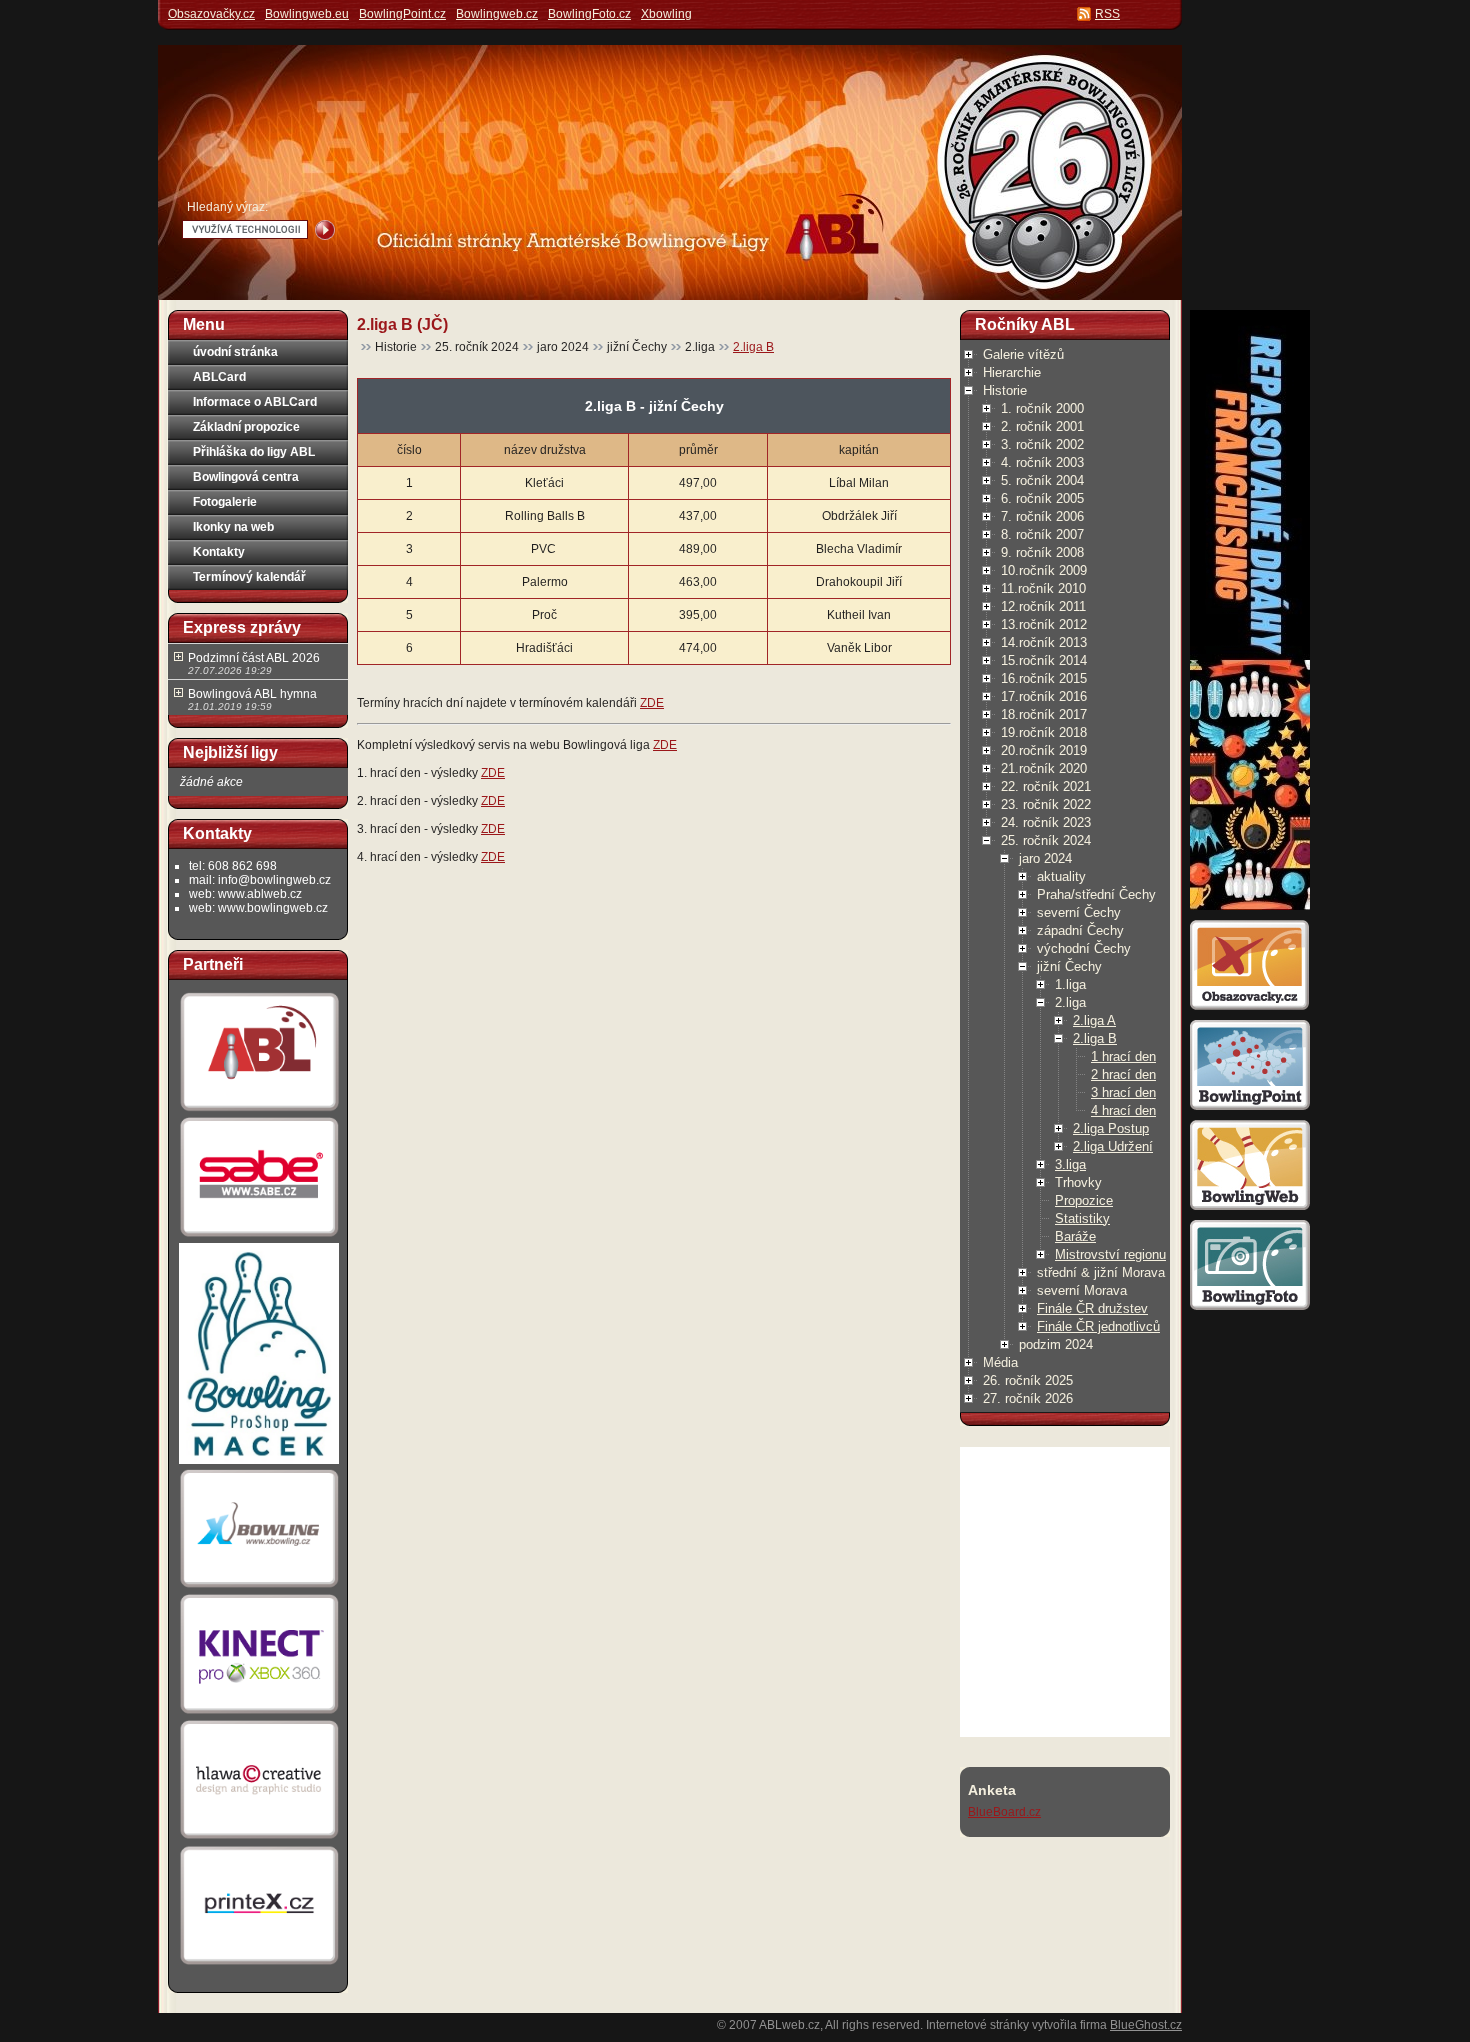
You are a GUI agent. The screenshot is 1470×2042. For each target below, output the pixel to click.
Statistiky (1082, 1218)
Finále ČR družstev (1092, 1308)
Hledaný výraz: (227, 207)
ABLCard (219, 377)
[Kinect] (259, 1714)
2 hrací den (1123, 1074)
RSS (1107, 14)
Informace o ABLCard (255, 402)
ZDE (652, 703)
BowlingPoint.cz (402, 14)
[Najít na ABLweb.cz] (325, 230)
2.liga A (1094, 1020)
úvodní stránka (235, 352)
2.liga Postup (1111, 1128)
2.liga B (753, 347)
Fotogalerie (225, 502)
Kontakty (219, 552)
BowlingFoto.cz (589, 14)
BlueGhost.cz (1146, 2025)
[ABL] (259, 1111)
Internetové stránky (977, 2025)
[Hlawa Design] (259, 1839)
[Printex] (259, 1964)
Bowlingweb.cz (497, 14)
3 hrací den (1123, 1092)
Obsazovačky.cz (211, 14)
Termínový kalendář (249, 577)
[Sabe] (259, 1237)
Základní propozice (246, 427)
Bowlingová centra (246, 477)
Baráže (1075, 1236)
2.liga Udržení (1113, 1146)
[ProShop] (259, 1463)
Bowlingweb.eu (307, 14)
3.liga (1070, 1164)
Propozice (1084, 1200)
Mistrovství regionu (1110, 1254)
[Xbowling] (259, 1588)
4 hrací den (1123, 1110)
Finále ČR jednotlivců (1098, 1326)
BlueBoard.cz (1004, 1812)
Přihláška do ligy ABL (254, 452)
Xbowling (666, 14)
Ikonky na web (233, 527)
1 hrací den (1123, 1056)
